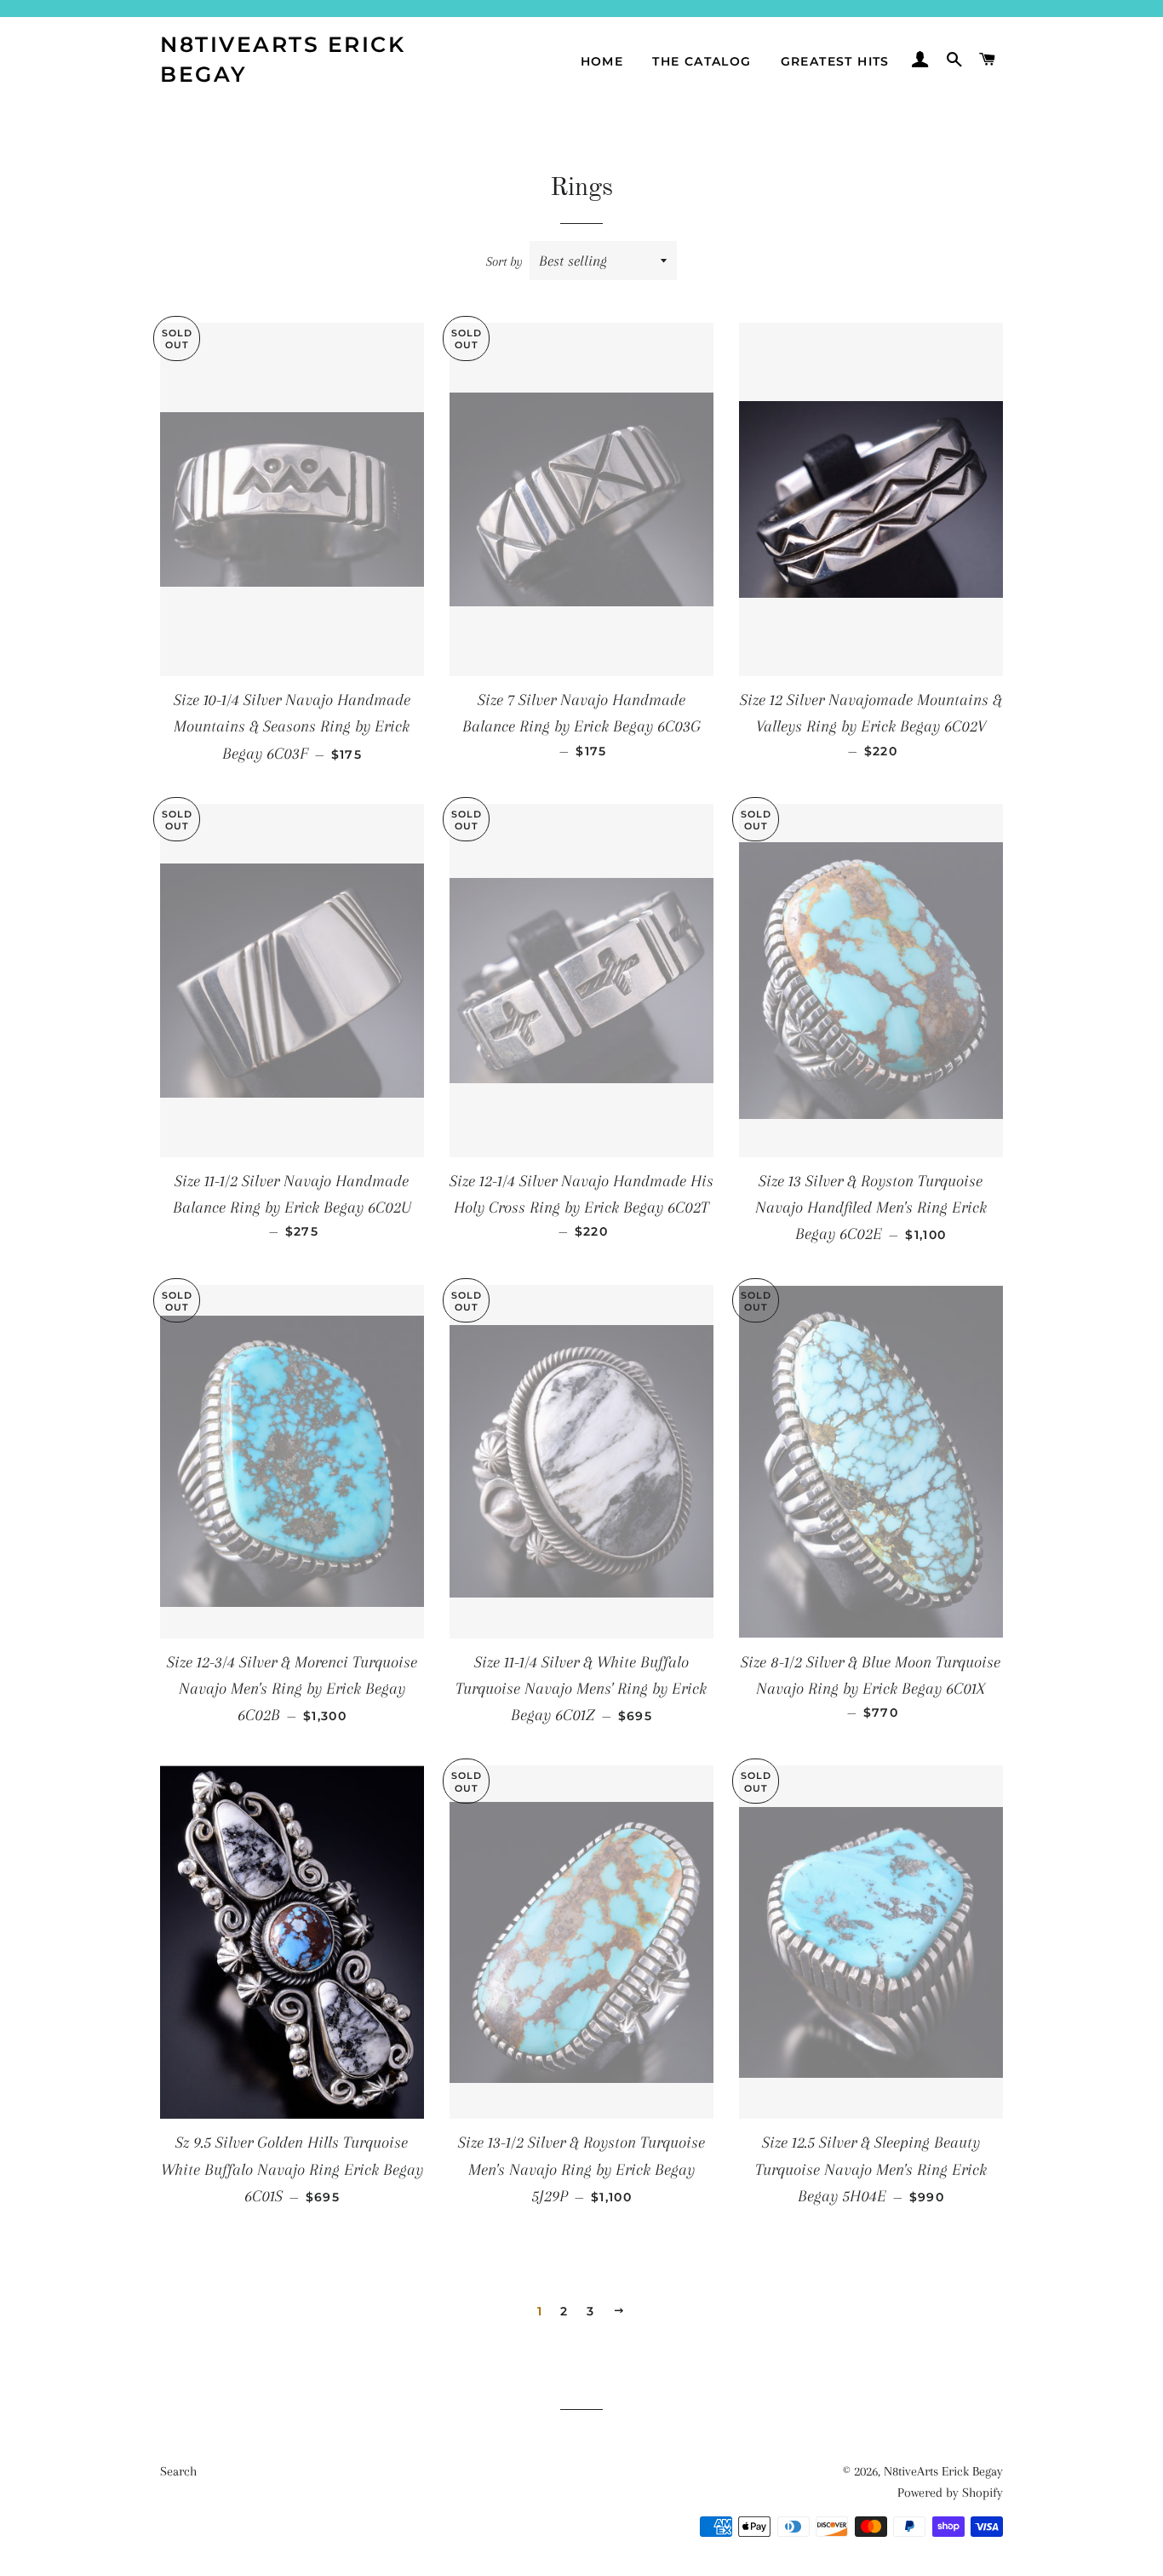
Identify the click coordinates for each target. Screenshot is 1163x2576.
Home (602, 61)
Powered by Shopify (950, 2493)
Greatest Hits (835, 61)
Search (178, 2471)
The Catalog (702, 61)
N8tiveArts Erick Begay (283, 59)
